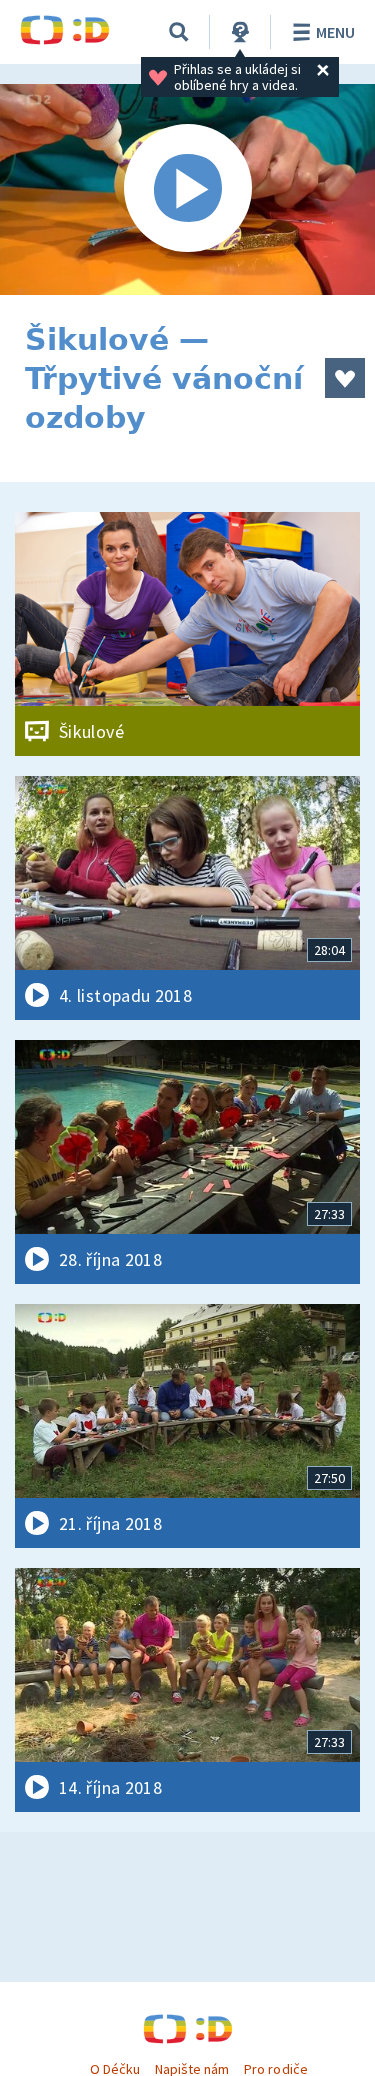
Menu (335, 32)
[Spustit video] (187, 189)
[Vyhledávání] (179, 32)
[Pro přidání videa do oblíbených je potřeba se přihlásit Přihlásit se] (345, 378)
